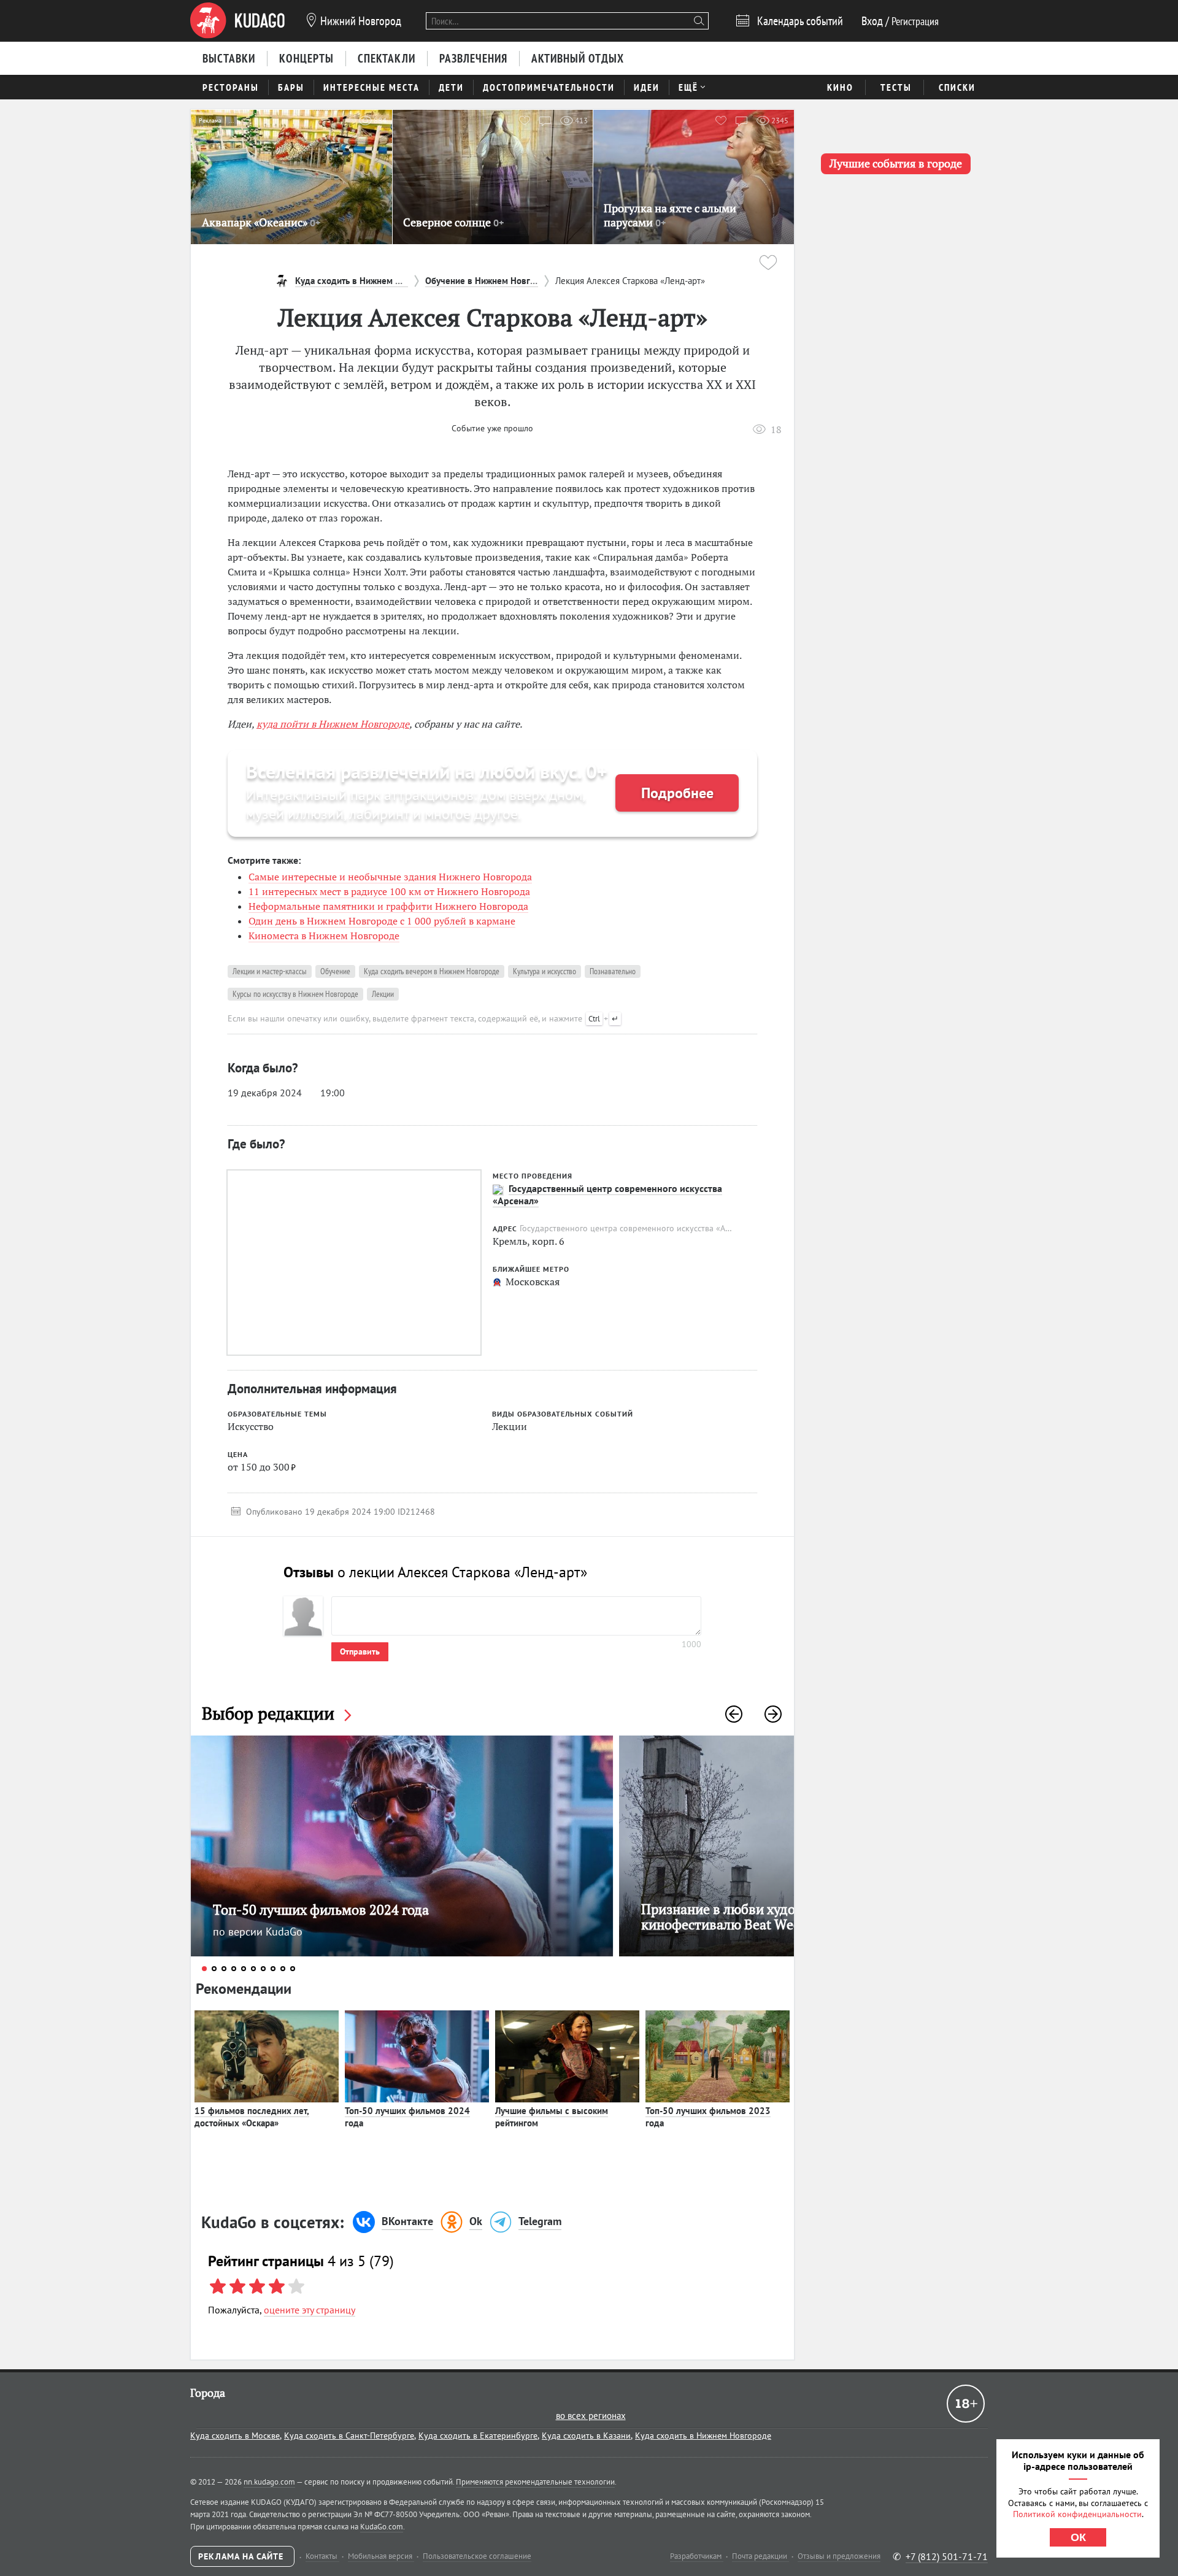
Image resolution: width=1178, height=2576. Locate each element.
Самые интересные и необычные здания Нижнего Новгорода (390, 877)
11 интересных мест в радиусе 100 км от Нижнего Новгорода (389, 891)
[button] (734, 1714)
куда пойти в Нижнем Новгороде (333, 724)
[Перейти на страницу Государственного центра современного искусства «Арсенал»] (498, 1190)
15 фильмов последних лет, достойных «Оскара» (252, 2117)
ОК (1078, 2537)
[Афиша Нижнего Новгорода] (237, 21)
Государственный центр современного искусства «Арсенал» (607, 1194)
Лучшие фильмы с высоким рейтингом (552, 2117)
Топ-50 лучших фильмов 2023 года (708, 2117)
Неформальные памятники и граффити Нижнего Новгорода (388, 906)
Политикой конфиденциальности (1077, 2514)
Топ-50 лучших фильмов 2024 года (407, 2117)
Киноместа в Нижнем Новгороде (324, 936)
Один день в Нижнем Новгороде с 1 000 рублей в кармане (382, 921)
